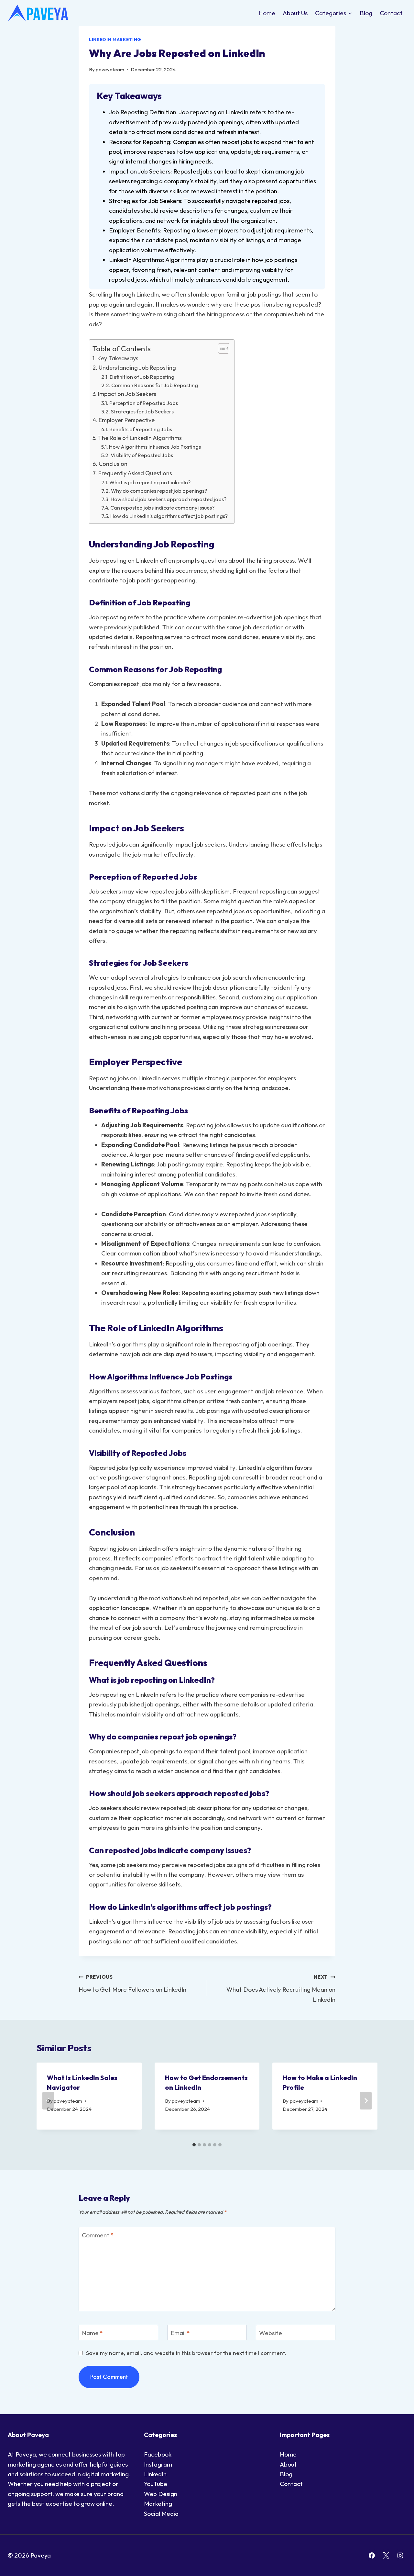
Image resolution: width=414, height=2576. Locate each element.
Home (267, 13)
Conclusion (113, 464)
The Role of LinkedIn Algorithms (140, 438)
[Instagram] (400, 2555)
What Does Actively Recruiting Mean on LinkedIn (281, 1988)
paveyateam (110, 69)
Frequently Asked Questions (135, 473)
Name (92, 2333)
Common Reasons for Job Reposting (155, 385)
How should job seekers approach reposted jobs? (169, 499)
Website (271, 2333)
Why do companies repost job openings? (159, 491)
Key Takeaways (118, 358)
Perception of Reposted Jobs (144, 403)
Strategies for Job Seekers (142, 411)
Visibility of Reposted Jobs (142, 455)
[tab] (194, 2145)
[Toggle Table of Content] (220, 348)
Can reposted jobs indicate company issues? (162, 508)
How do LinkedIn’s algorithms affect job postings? (169, 516)
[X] (386, 2555)
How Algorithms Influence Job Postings (155, 447)
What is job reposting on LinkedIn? (150, 482)
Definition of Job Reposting (142, 377)
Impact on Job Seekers (127, 394)
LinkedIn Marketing (115, 39)
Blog (366, 13)
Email (180, 2333)
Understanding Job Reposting (137, 368)
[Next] (366, 2101)
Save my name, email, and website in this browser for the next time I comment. (186, 2353)
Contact (391, 13)
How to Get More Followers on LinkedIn (132, 1984)
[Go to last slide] (48, 2101)
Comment (98, 2235)
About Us (295, 13)
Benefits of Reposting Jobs (141, 429)
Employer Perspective (127, 420)
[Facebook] (372, 2555)
